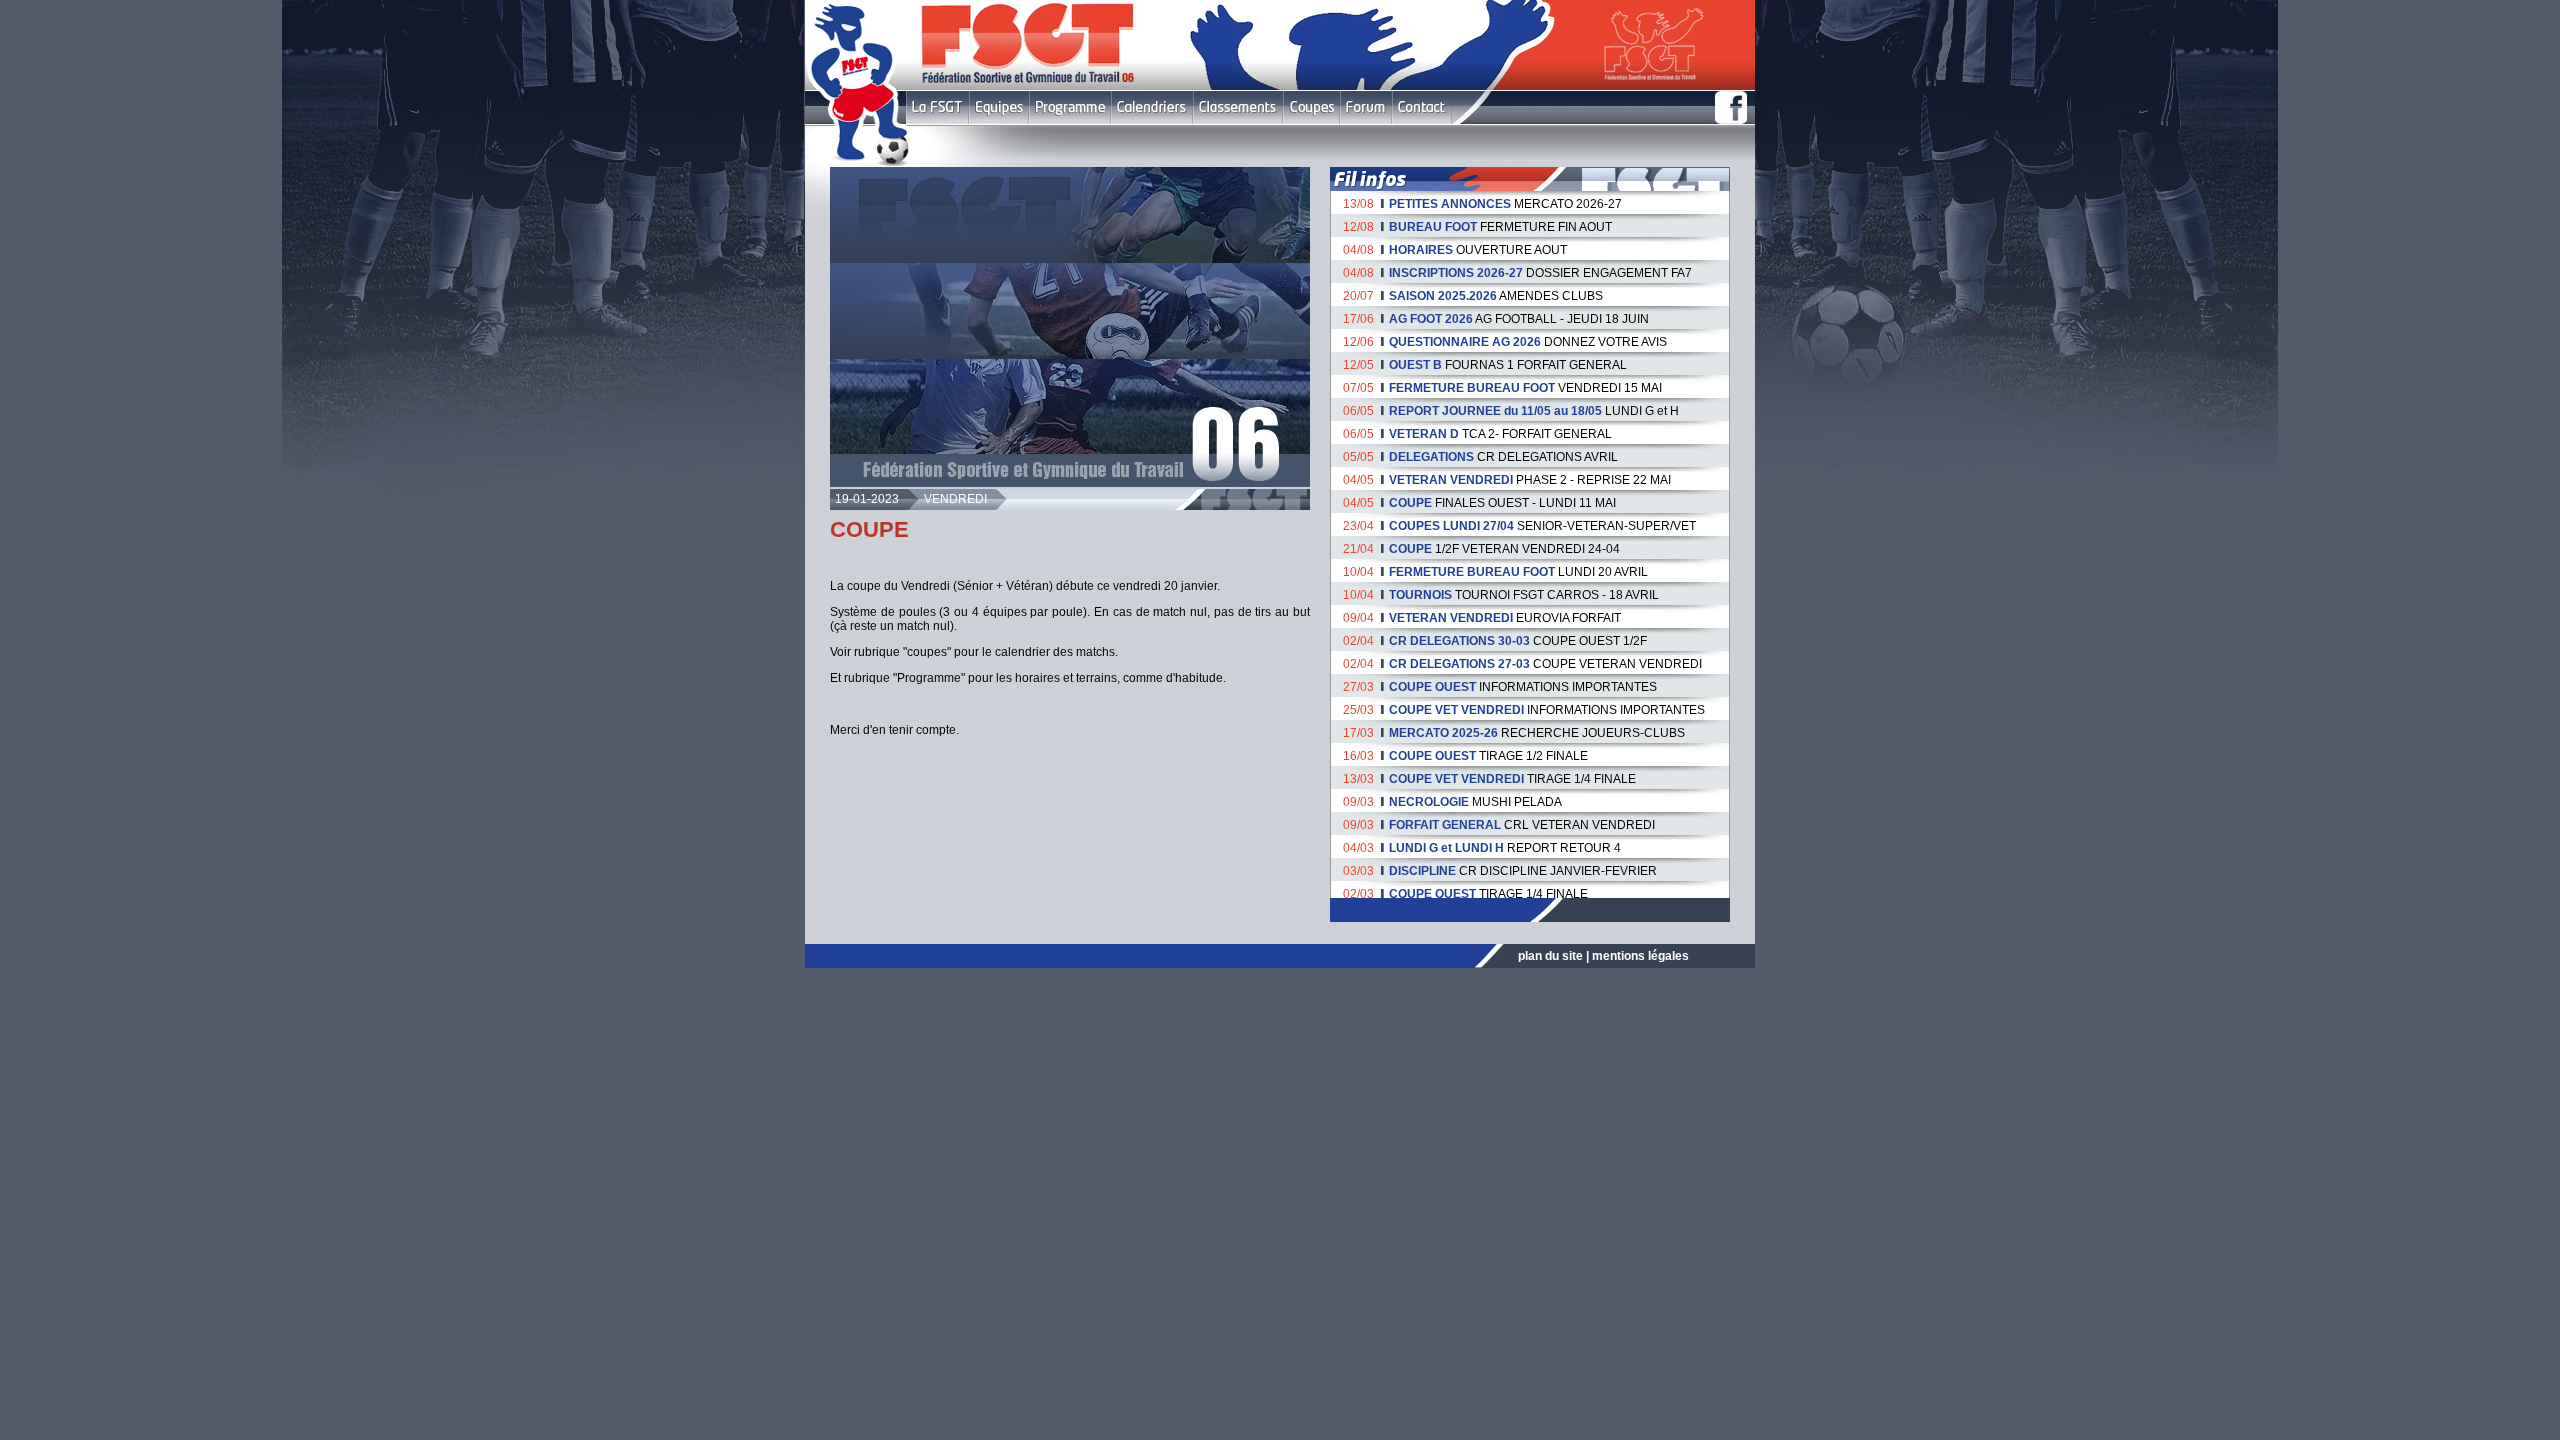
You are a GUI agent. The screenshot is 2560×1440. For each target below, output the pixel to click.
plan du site (1550, 956)
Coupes (1311, 107)
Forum (1365, 107)
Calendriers (1152, 107)
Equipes (999, 107)
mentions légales (1640, 956)
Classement (1238, 107)
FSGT (937, 107)
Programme (1070, 107)
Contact (1421, 107)
